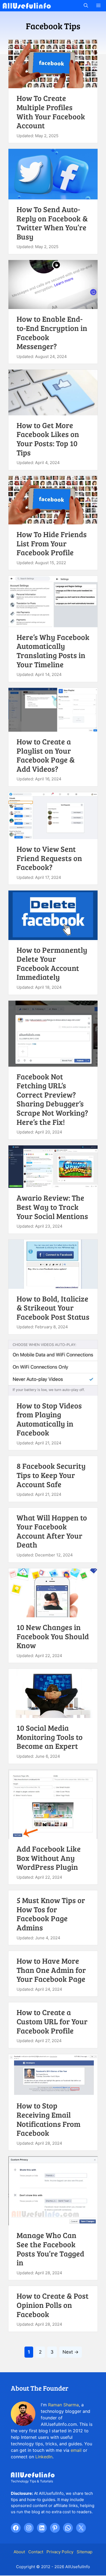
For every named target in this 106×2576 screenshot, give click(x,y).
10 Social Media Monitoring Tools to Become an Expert (50, 1737)
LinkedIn (44, 2457)
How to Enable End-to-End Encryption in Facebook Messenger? (52, 332)
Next (71, 2352)
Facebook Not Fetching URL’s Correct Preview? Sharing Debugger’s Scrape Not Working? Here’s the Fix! (52, 1099)
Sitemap (85, 2552)
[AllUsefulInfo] (27, 6)
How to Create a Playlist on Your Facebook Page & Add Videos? (46, 755)
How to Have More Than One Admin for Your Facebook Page (51, 1970)
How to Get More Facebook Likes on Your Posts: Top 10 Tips (48, 439)
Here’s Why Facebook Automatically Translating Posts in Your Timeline (53, 651)
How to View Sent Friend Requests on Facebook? (49, 858)
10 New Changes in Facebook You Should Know (53, 1636)
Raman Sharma (63, 2405)
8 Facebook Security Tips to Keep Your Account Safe (51, 1475)
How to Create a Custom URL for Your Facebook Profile (52, 2021)
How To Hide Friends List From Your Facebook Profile (52, 543)
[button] (86, 6)
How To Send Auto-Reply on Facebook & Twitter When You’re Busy (52, 223)
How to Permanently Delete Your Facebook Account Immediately (52, 963)
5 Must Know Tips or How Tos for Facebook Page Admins (51, 1914)
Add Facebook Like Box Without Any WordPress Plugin (49, 1858)
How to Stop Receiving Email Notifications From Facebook (49, 2119)
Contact (36, 2552)
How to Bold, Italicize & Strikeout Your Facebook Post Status (53, 1308)
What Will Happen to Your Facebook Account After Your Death (52, 1531)
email (76, 2450)
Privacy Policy (60, 2552)
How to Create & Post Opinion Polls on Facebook (53, 2305)
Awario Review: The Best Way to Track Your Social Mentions (52, 1207)
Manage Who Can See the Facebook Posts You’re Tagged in (50, 2249)
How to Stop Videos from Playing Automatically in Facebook (49, 1419)
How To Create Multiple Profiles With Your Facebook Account (51, 112)
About (19, 2552)
